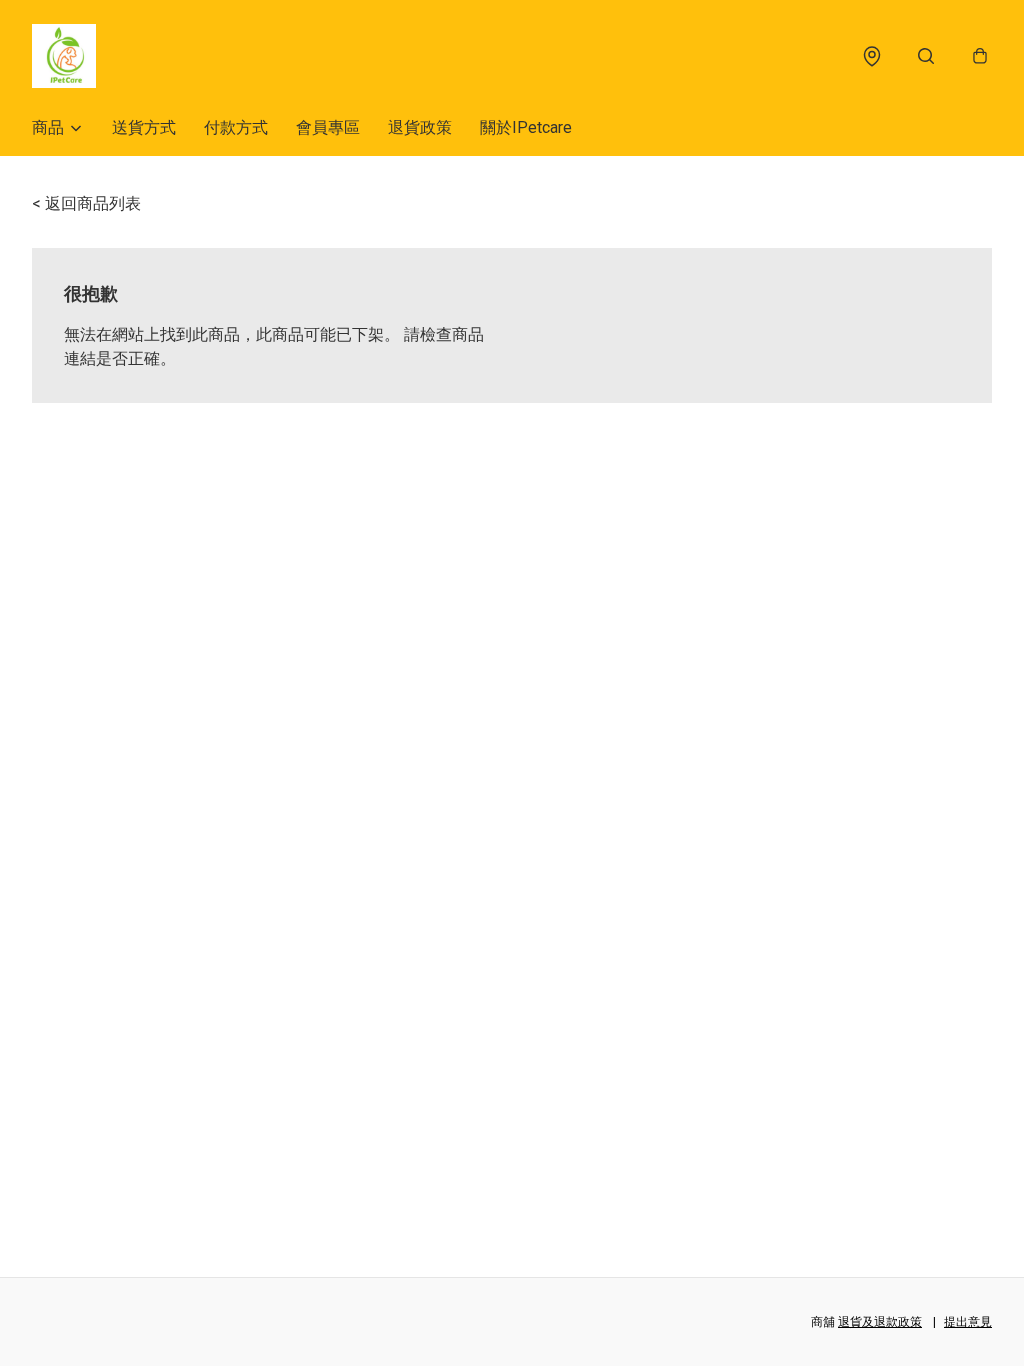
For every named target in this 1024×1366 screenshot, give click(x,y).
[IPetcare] (64, 56)
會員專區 (328, 127)
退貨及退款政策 (880, 1322)
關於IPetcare (526, 127)
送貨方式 (144, 127)
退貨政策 (420, 127)
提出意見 (968, 1322)
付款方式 (236, 127)
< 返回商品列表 (86, 203)
